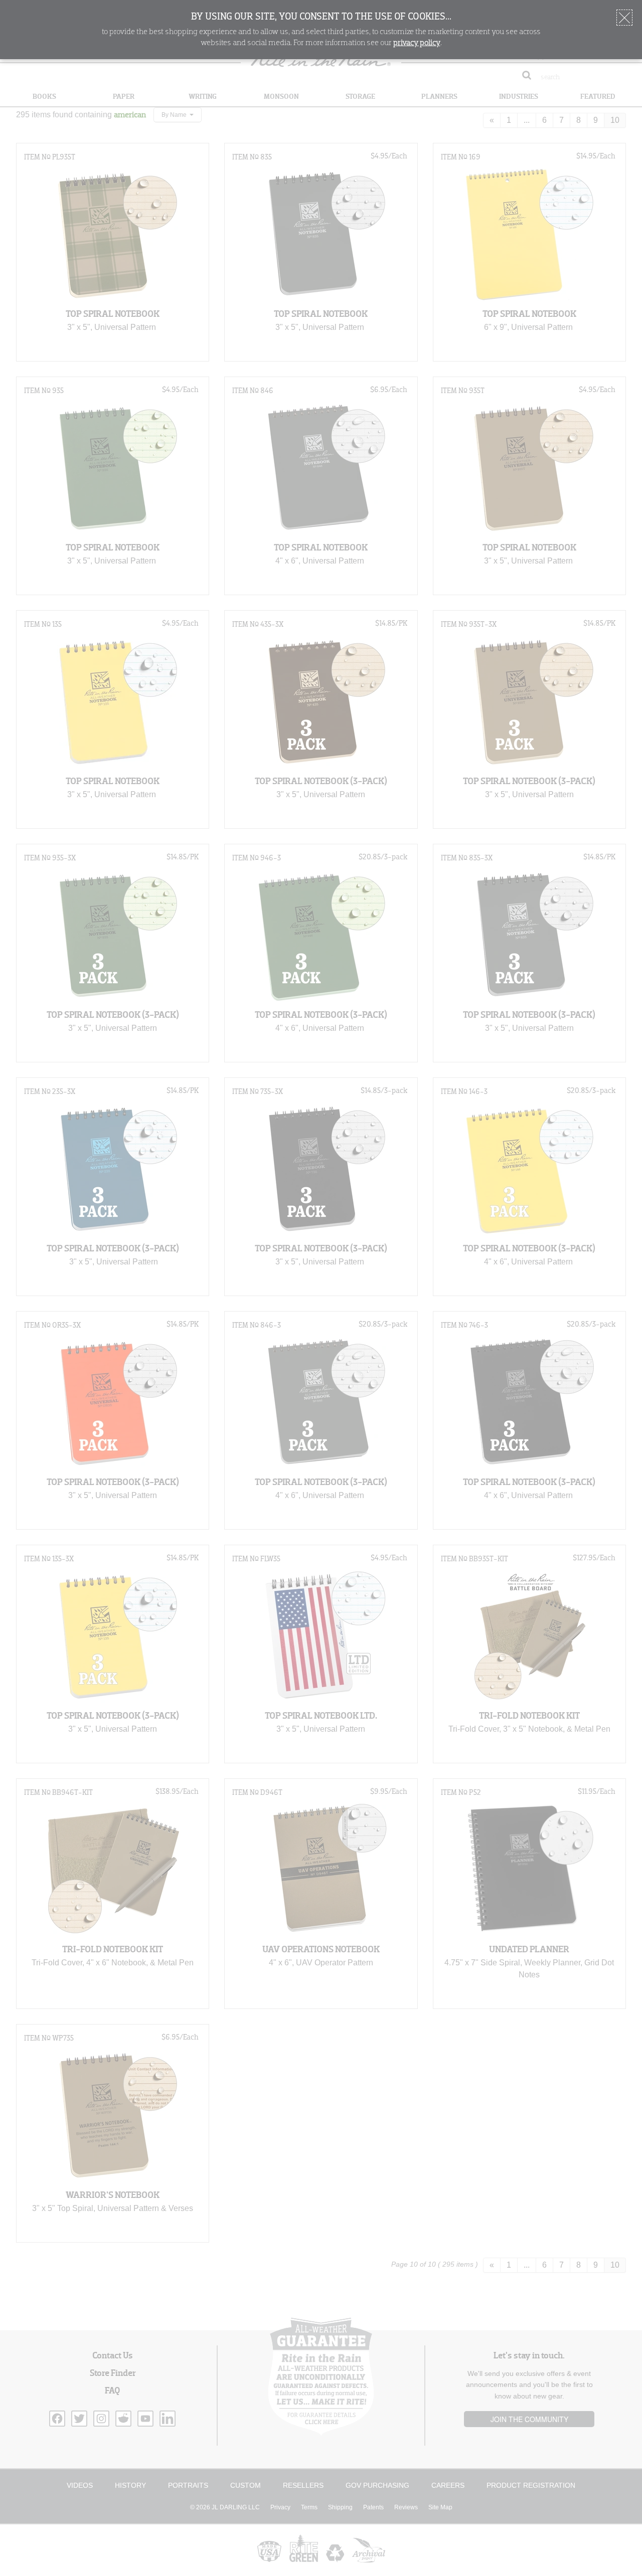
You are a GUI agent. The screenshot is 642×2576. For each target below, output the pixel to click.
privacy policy (417, 43)
